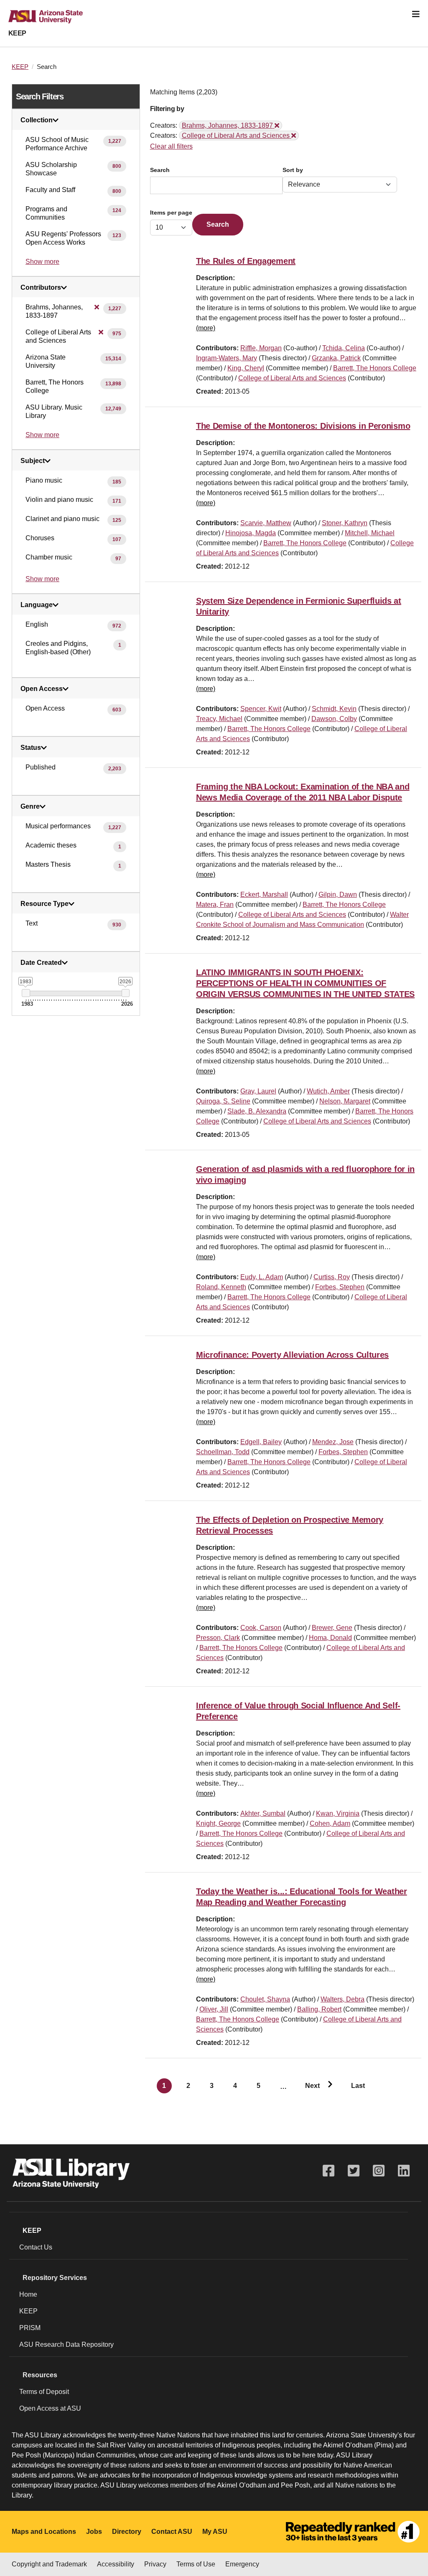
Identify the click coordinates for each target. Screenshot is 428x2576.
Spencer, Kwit (261, 709)
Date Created (41, 963)
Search (160, 170)
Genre (30, 807)
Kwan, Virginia (338, 1813)
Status (31, 748)
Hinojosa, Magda (251, 533)
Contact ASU (172, 2532)
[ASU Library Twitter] (354, 2171)
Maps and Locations (44, 2532)
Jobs (94, 2532)
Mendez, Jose (333, 1442)
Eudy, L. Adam (262, 1277)
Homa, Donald (330, 1638)
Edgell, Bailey (261, 1442)
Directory (127, 2532)
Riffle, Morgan (261, 348)
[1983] (26, 993)
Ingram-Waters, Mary (227, 358)
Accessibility (116, 2564)
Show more (42, 262)
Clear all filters (171, 146)
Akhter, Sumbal (263, 1813)
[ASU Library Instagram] (379, 2171)
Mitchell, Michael (370, 533)
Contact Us (36, 2247)
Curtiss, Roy (332, 1277)
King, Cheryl (246, 368)
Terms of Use (196, 2564)
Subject (33, 461)
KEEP (17, 33)
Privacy (155, 2564)
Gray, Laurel (258, 1091)
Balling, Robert (319, 2009)
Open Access (42, 689)
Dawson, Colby (334, 719)
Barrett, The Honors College (375, 368)
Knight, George (218, 1823)
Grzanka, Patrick (336, 358)
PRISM (30, 2328)
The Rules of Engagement (246, 261)
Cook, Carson (261, 1628)
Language (37, 605)
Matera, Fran (215, 905)
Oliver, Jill (214, 2009)
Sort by (293, 170)
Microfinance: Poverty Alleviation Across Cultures (292, 1355)
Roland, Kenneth (221, 1287)
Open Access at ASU (50, 2408)
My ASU (215, 2532)
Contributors (41, 288)
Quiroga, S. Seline (223, 1101)
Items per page (171, 213)
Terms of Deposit (44, 2392)
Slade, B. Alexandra (257, 1111)
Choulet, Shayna (265, 1999)
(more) (206, 328)
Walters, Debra (343, 1999)
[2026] (126, 993)
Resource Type (45, 904)
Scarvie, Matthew (266, 523)
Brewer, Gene (332, 1628)
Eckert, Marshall (264, 895)
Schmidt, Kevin (334, 709)
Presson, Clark (218, 1638)
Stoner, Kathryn (345, 523)
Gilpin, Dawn (338, 895)
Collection (37, 120)
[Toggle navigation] (416, 14)
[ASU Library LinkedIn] (404, 2171)
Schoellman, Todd (223, 1452)
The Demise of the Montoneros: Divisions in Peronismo (303, 426)
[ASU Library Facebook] (329, 2171)
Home (28, 2294)
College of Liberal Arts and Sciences (292, 378)
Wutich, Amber (328, 1091)
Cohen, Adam (330, 1823)
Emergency (242, 2564)
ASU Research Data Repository (66, 2344)
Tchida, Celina (344, 348)
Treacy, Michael (219, 719)
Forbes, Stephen (340, 1287)
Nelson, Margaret (345, 1101)
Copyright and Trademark (49, 2564)
